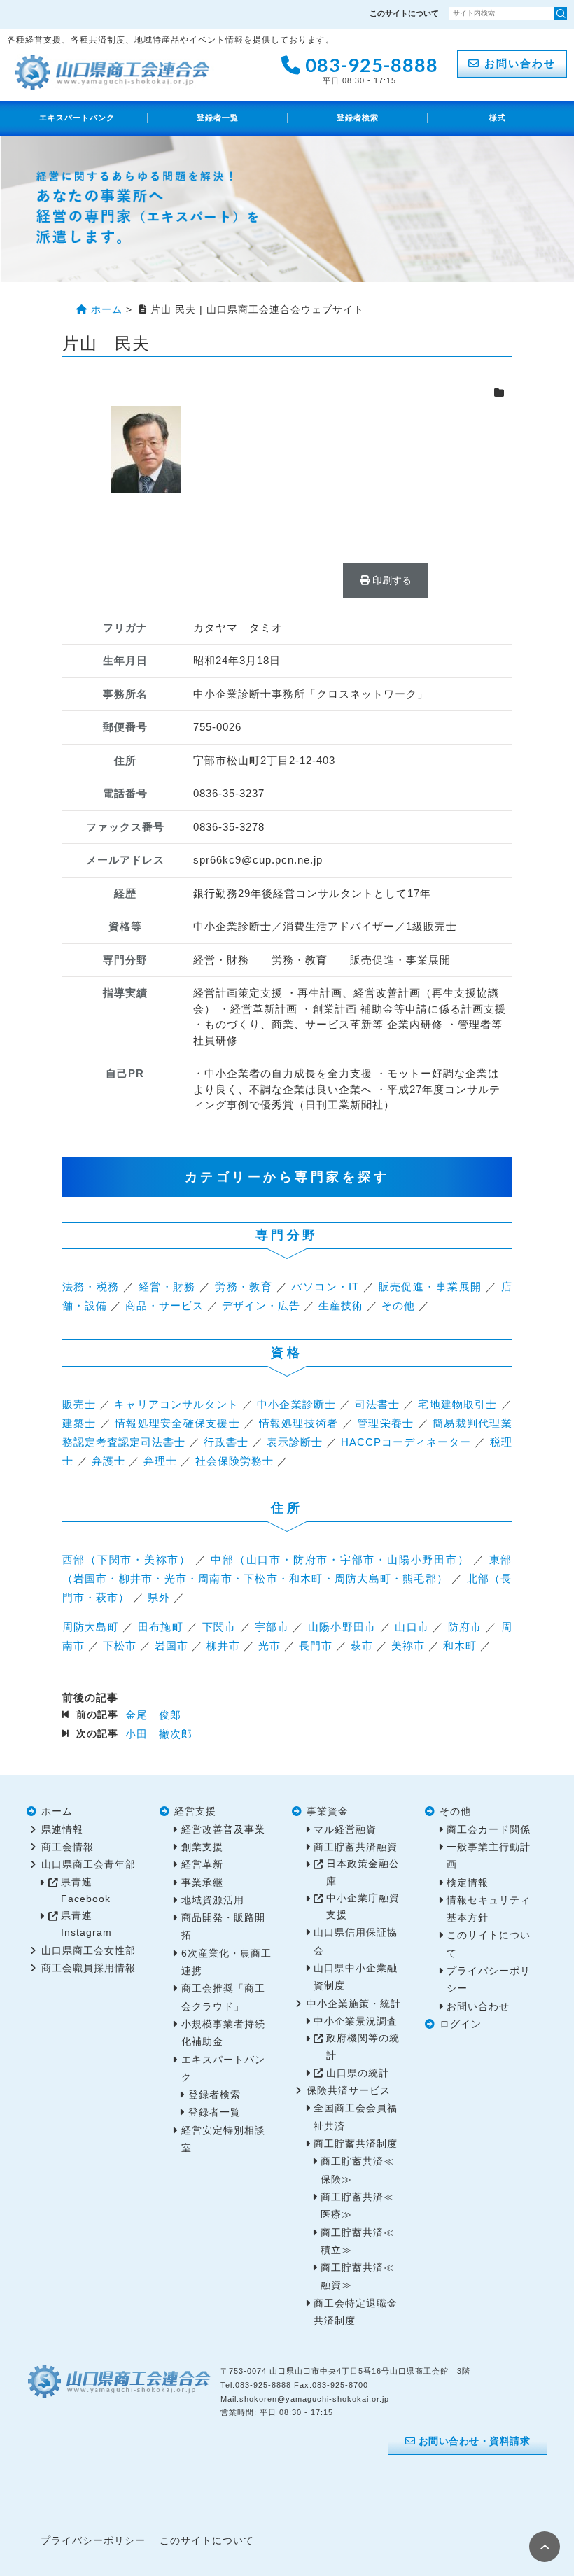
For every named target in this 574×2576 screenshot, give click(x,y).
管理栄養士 (385, 1423)
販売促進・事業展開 (430, 1287)
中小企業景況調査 (356, 2021)
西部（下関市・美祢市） (127, 1560)
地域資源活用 (213, 1900)
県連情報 (62, 1830)
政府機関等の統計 (363, 2047)
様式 (498, 118)
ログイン (461, 2024)
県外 (159, 1597)
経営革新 (202, 1865)
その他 (398, 1305)
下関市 (219, 1627)
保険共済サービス (349, 2091)
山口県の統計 (358, 2073)
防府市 (465, 1627)
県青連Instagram (86, 1924)
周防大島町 (91, 1627)
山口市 (412, 1627)
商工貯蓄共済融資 (356, 1847)
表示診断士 (295, 1442)
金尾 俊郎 (153, 1715)
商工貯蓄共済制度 (356, 2144)
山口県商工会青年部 (89, 1865)
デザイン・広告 (261, 1305)
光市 (269, 1646)
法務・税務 (91, 1287)
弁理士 (160, 1461)
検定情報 (468, 1883)
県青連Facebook (86, 1891)
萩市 (362, 1646)
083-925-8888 (370, 68)
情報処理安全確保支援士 (177, 1423)
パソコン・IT (325, 1287)
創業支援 (202, 1847)
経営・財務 (167, 1287)
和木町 (460, 1646)
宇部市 (272, 1627)
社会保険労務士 (234, 1461)
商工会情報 (68, 1847)
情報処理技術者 (299, 1423)
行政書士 (226, 1442)
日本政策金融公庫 (363, 1872)
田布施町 (161, 1627)
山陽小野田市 (342, 1627)
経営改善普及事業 (223, 1830)
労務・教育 (244, 1287)
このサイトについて (404, 13)
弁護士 (108, 1461)
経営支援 (195, 1811)
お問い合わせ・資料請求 (472, 2441)
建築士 (79, 1423)
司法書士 (378, 1404)
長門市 (316, 1646)
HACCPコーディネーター (406, 1442)
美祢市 (408, 1646)
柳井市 (223, 1646)
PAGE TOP (545, 2547)
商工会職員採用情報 (89, 1968)
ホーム (57, 1811)
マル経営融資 (345, 1830)
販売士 (79, 1404)
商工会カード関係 (489, 1830)
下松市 (120, 1646)
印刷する (391, 580)
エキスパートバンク (77, 118)
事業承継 (202, 1883)
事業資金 (328, 1811)
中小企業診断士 (296, 1404)
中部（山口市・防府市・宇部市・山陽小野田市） (340, 1560)
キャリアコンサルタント (176, 1404)
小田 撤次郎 (159, 1734)
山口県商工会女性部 (89, 1951)
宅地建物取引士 (457, 1404)
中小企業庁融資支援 (363, 1907)
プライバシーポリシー (93, 2541)
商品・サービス (164, 1305)
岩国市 (171, 1646)
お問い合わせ (518, 63)
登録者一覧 (218, 118)
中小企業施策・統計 (354, 2004)
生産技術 (341, 1305)
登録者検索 (358, 118)
